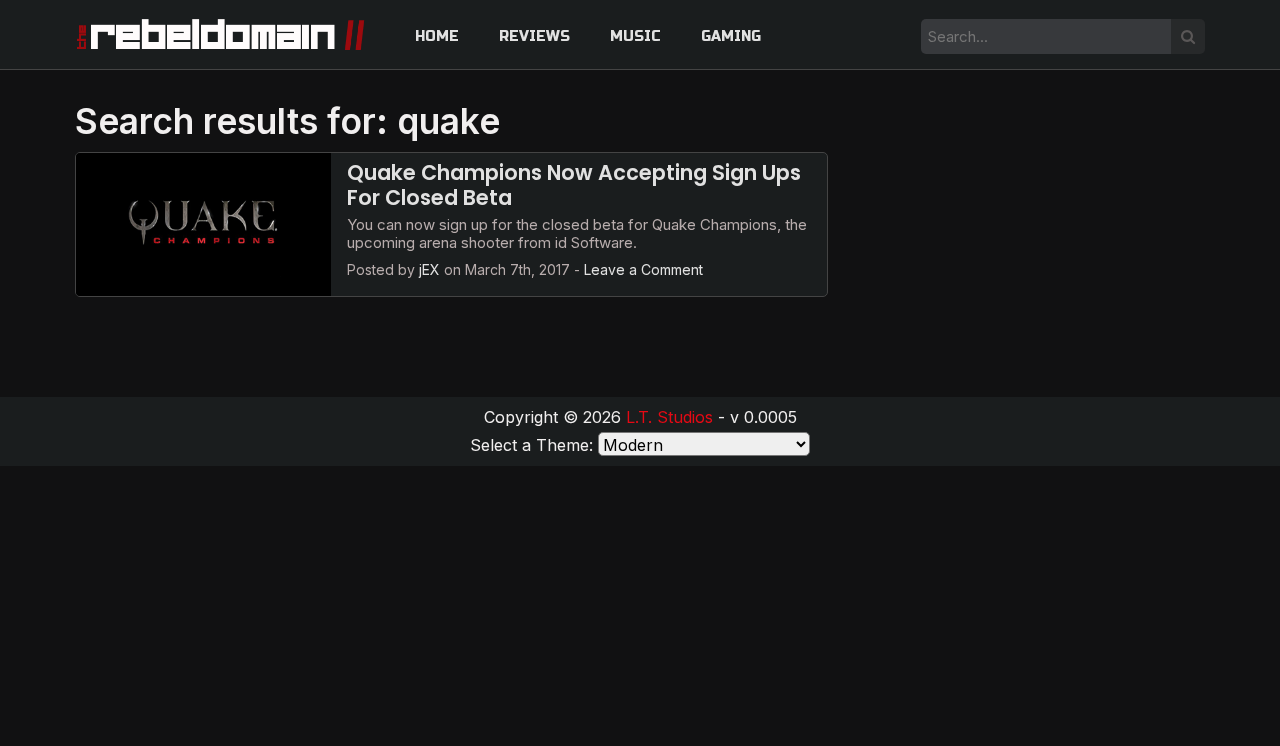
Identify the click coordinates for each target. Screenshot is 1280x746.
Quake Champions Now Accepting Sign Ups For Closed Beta (574, 185)
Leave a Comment (643, 269)
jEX (429, 269)
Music (635, 36)
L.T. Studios (669, 417)
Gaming (731, 36)
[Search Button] (1188, 36)
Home (437, 36)
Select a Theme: (531, 445)
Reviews (534, 36)
